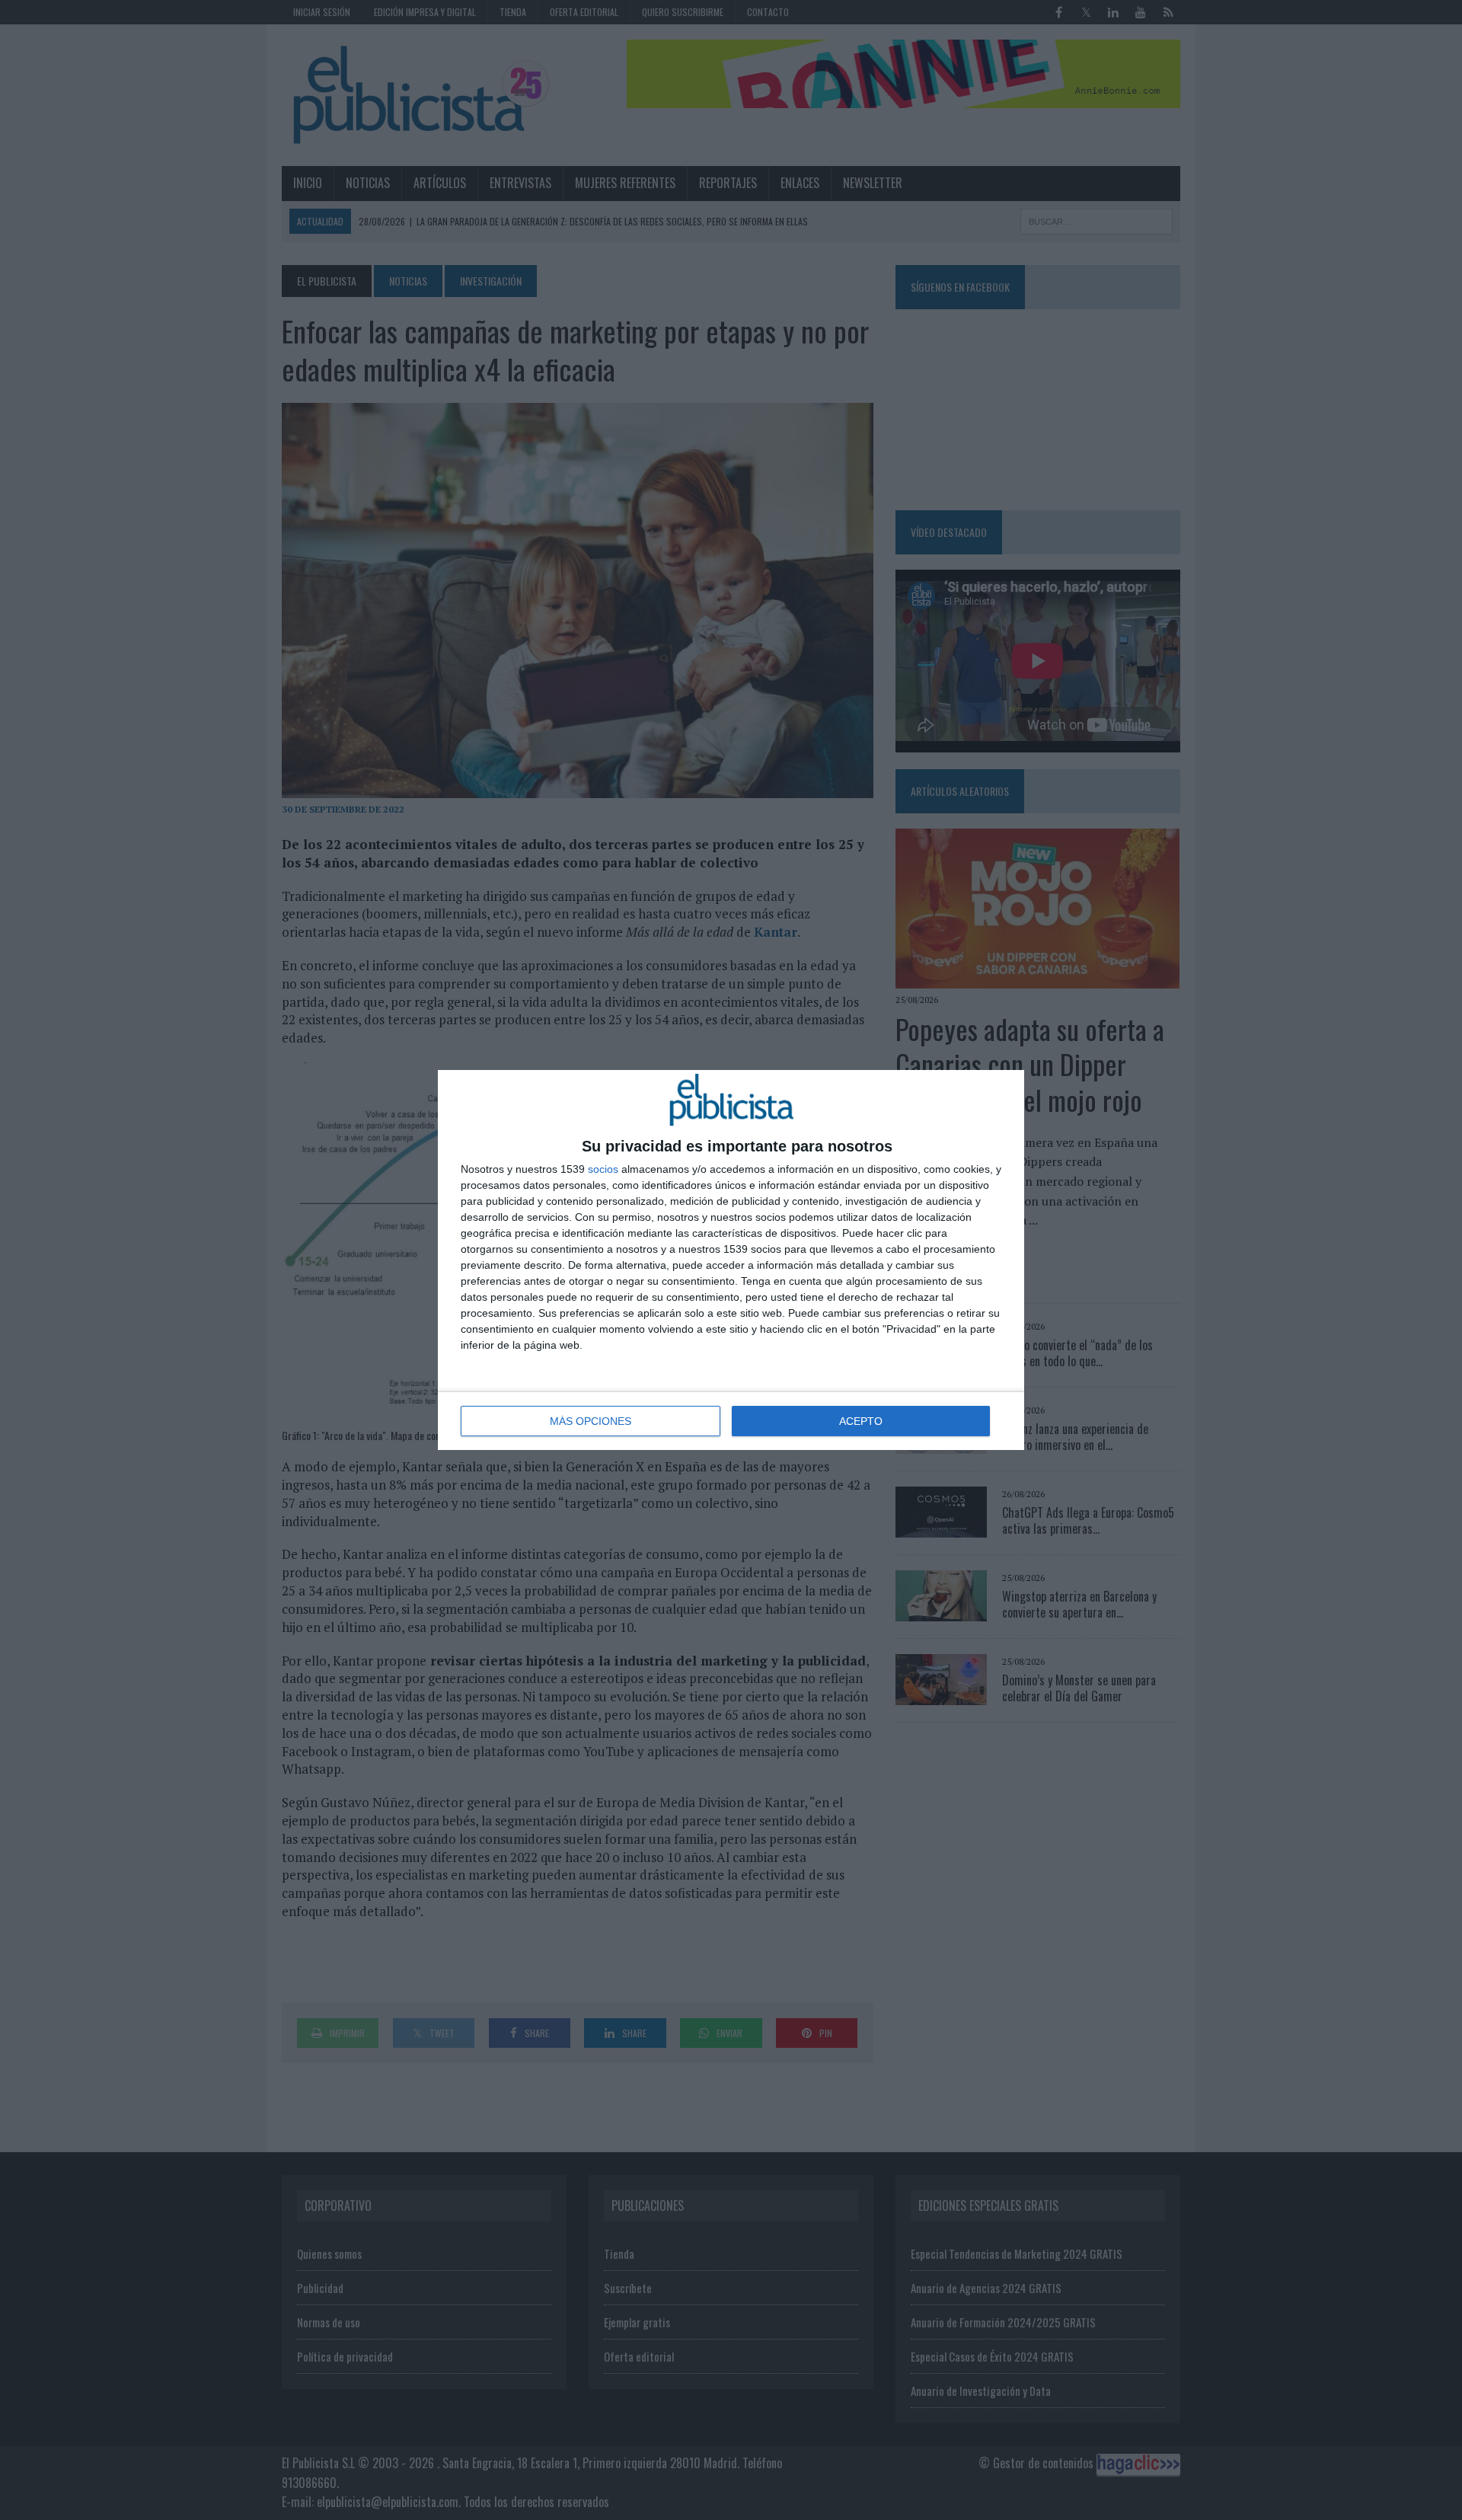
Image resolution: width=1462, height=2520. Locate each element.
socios (603, 1169)
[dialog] (731, 1260)
